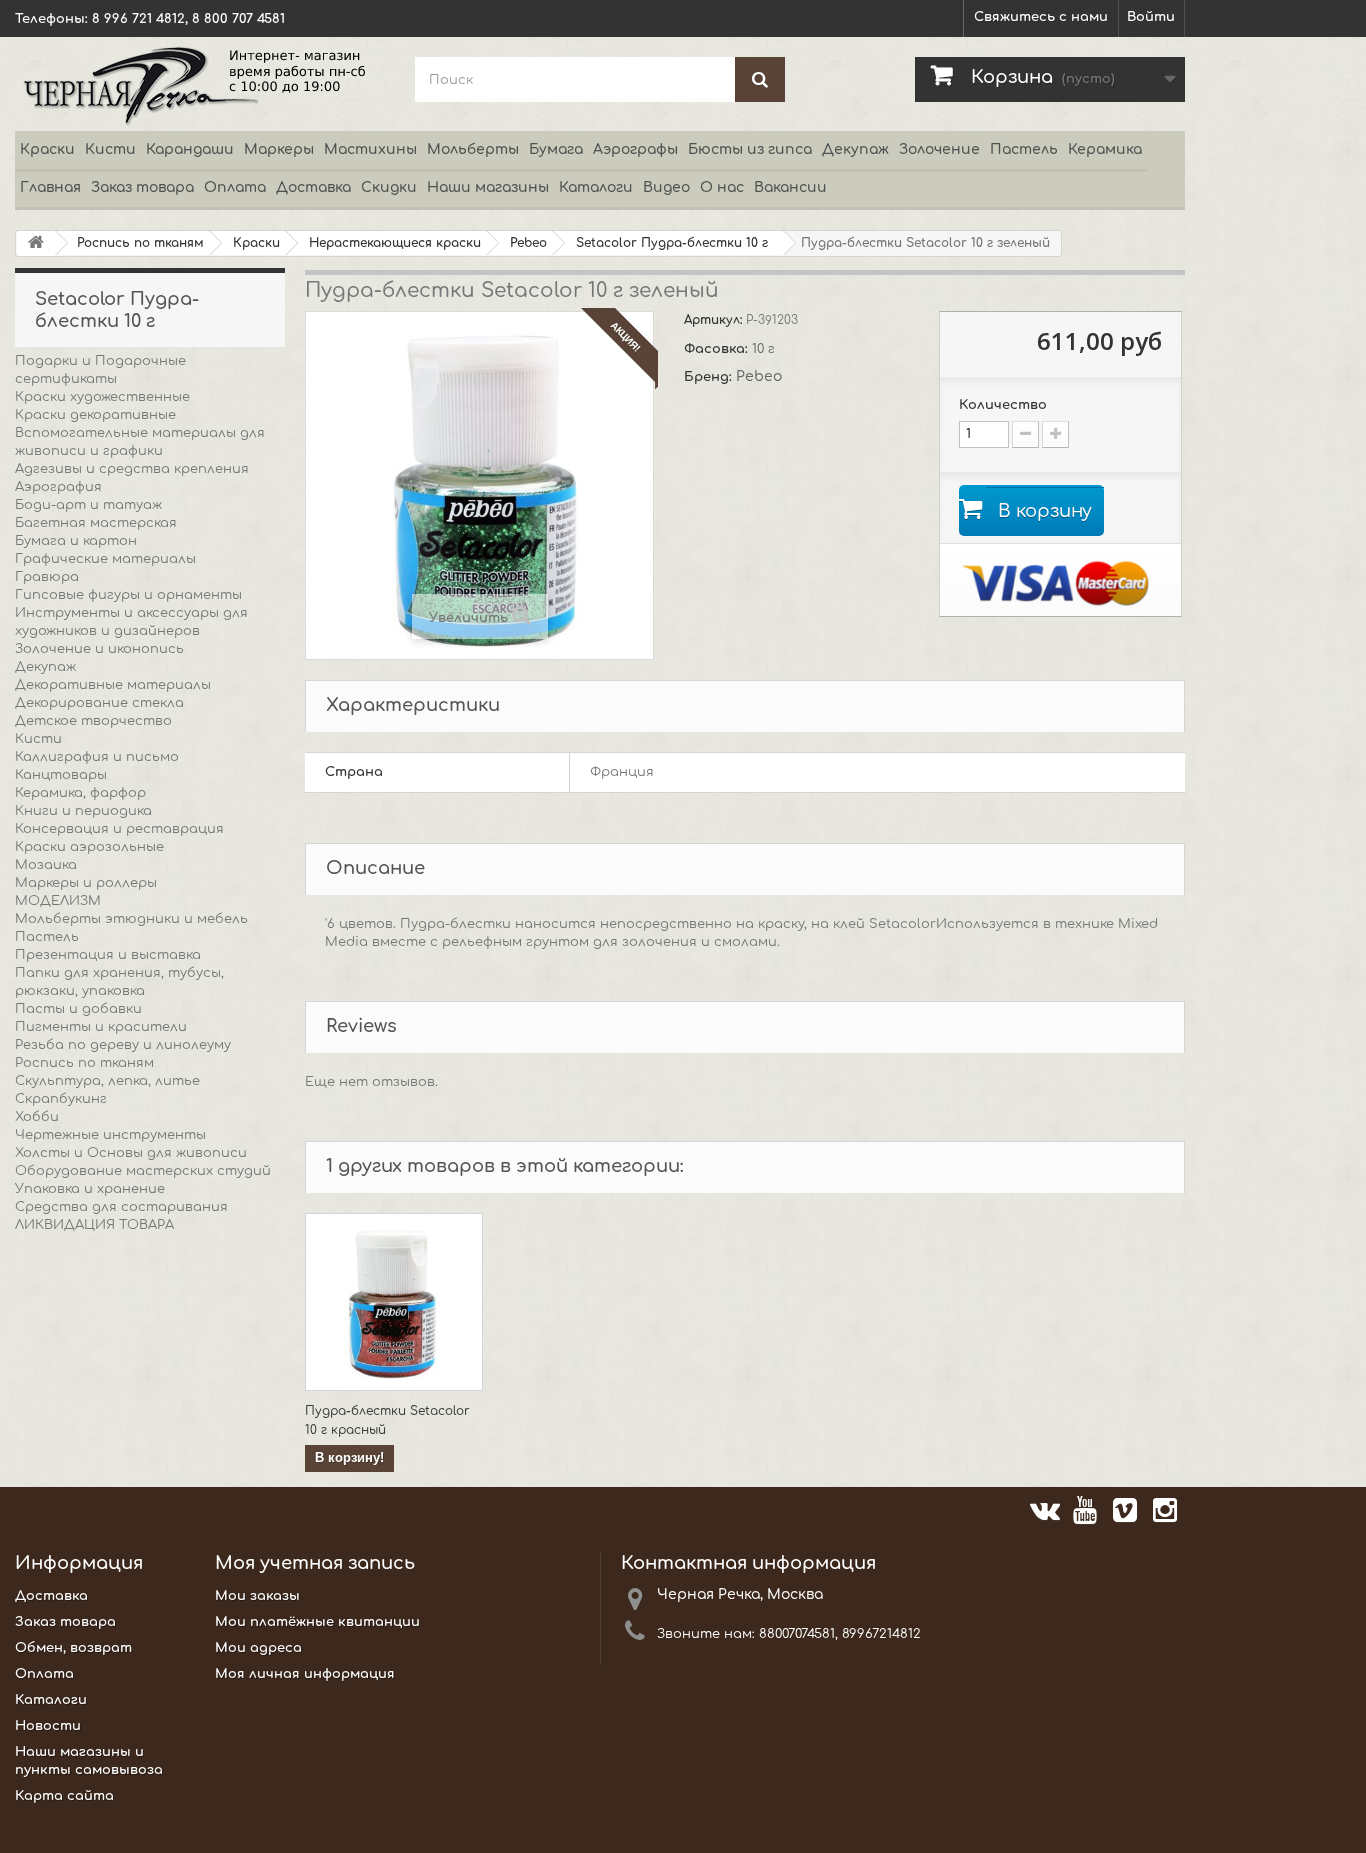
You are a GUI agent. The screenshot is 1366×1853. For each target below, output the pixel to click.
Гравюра (47, 577)
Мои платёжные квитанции (317, 1622)
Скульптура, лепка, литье (107, 1081)
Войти (1151, 17)
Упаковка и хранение (90, 1189)
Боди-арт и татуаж (88, 505)
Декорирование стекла (99, 703)
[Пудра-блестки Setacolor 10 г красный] (394, 1302)
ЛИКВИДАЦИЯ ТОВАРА (94, 1225)
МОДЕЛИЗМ (58, 901)
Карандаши (190, 149)
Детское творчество (93, 721)
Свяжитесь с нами (1041, 17)
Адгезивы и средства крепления (132, 469)
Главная (50, 187)
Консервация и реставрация (119, 829)
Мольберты (473, 149)
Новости (48, 1726)
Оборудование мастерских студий (143, 1171)
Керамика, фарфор (80, 793)
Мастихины (370, 149)
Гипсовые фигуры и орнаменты (128, 595)
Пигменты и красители (101, 1027)
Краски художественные (102, 397)
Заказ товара (142, 187)
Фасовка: (718, 349)
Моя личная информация (305, 1674)
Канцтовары (61, 775)
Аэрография (58, 487)
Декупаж (855, 149)
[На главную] (36, 243)
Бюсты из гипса (750, 149)
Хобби (37, 1117)
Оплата (235, 187)
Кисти (110, 149)
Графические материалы (105, 559)
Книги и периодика (83, 811)
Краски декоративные (95, 415)
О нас (722, 187)
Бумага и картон (76, 541)
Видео (666, 187)
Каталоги (596, 187)
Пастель (1024, 149)
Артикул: (715, 320)
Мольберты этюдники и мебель (131, 919)
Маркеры (279, 149)
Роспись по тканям (84, 1063)
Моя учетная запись (315, 1563)
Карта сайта (64, 1796)
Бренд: (710, 377)
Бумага (556, 149)
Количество (1003, 405)
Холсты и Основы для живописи (131, 1153)
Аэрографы (635, 149)
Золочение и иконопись (99, 649)
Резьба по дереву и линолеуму (123, 1045)
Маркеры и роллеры (86, 883)
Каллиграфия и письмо (97, 757)
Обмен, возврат (73, 1648)
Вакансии (790, 187)
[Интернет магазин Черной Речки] (200, 84)
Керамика (1105, 149)
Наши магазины (488, 187)
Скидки (389, 187)
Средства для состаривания (121, 1207)
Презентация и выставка (108, 955)
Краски (47, 149)
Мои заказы (257, 1596)
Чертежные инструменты (110, 1135)
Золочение (939, 149)
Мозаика (46, 865)
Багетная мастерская (96, 523)
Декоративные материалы (113, 685)
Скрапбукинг (61, 1099)
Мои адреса (258, 1648)
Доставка (313, 187)
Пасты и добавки (78, 1009)
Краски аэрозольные (89, 847)
